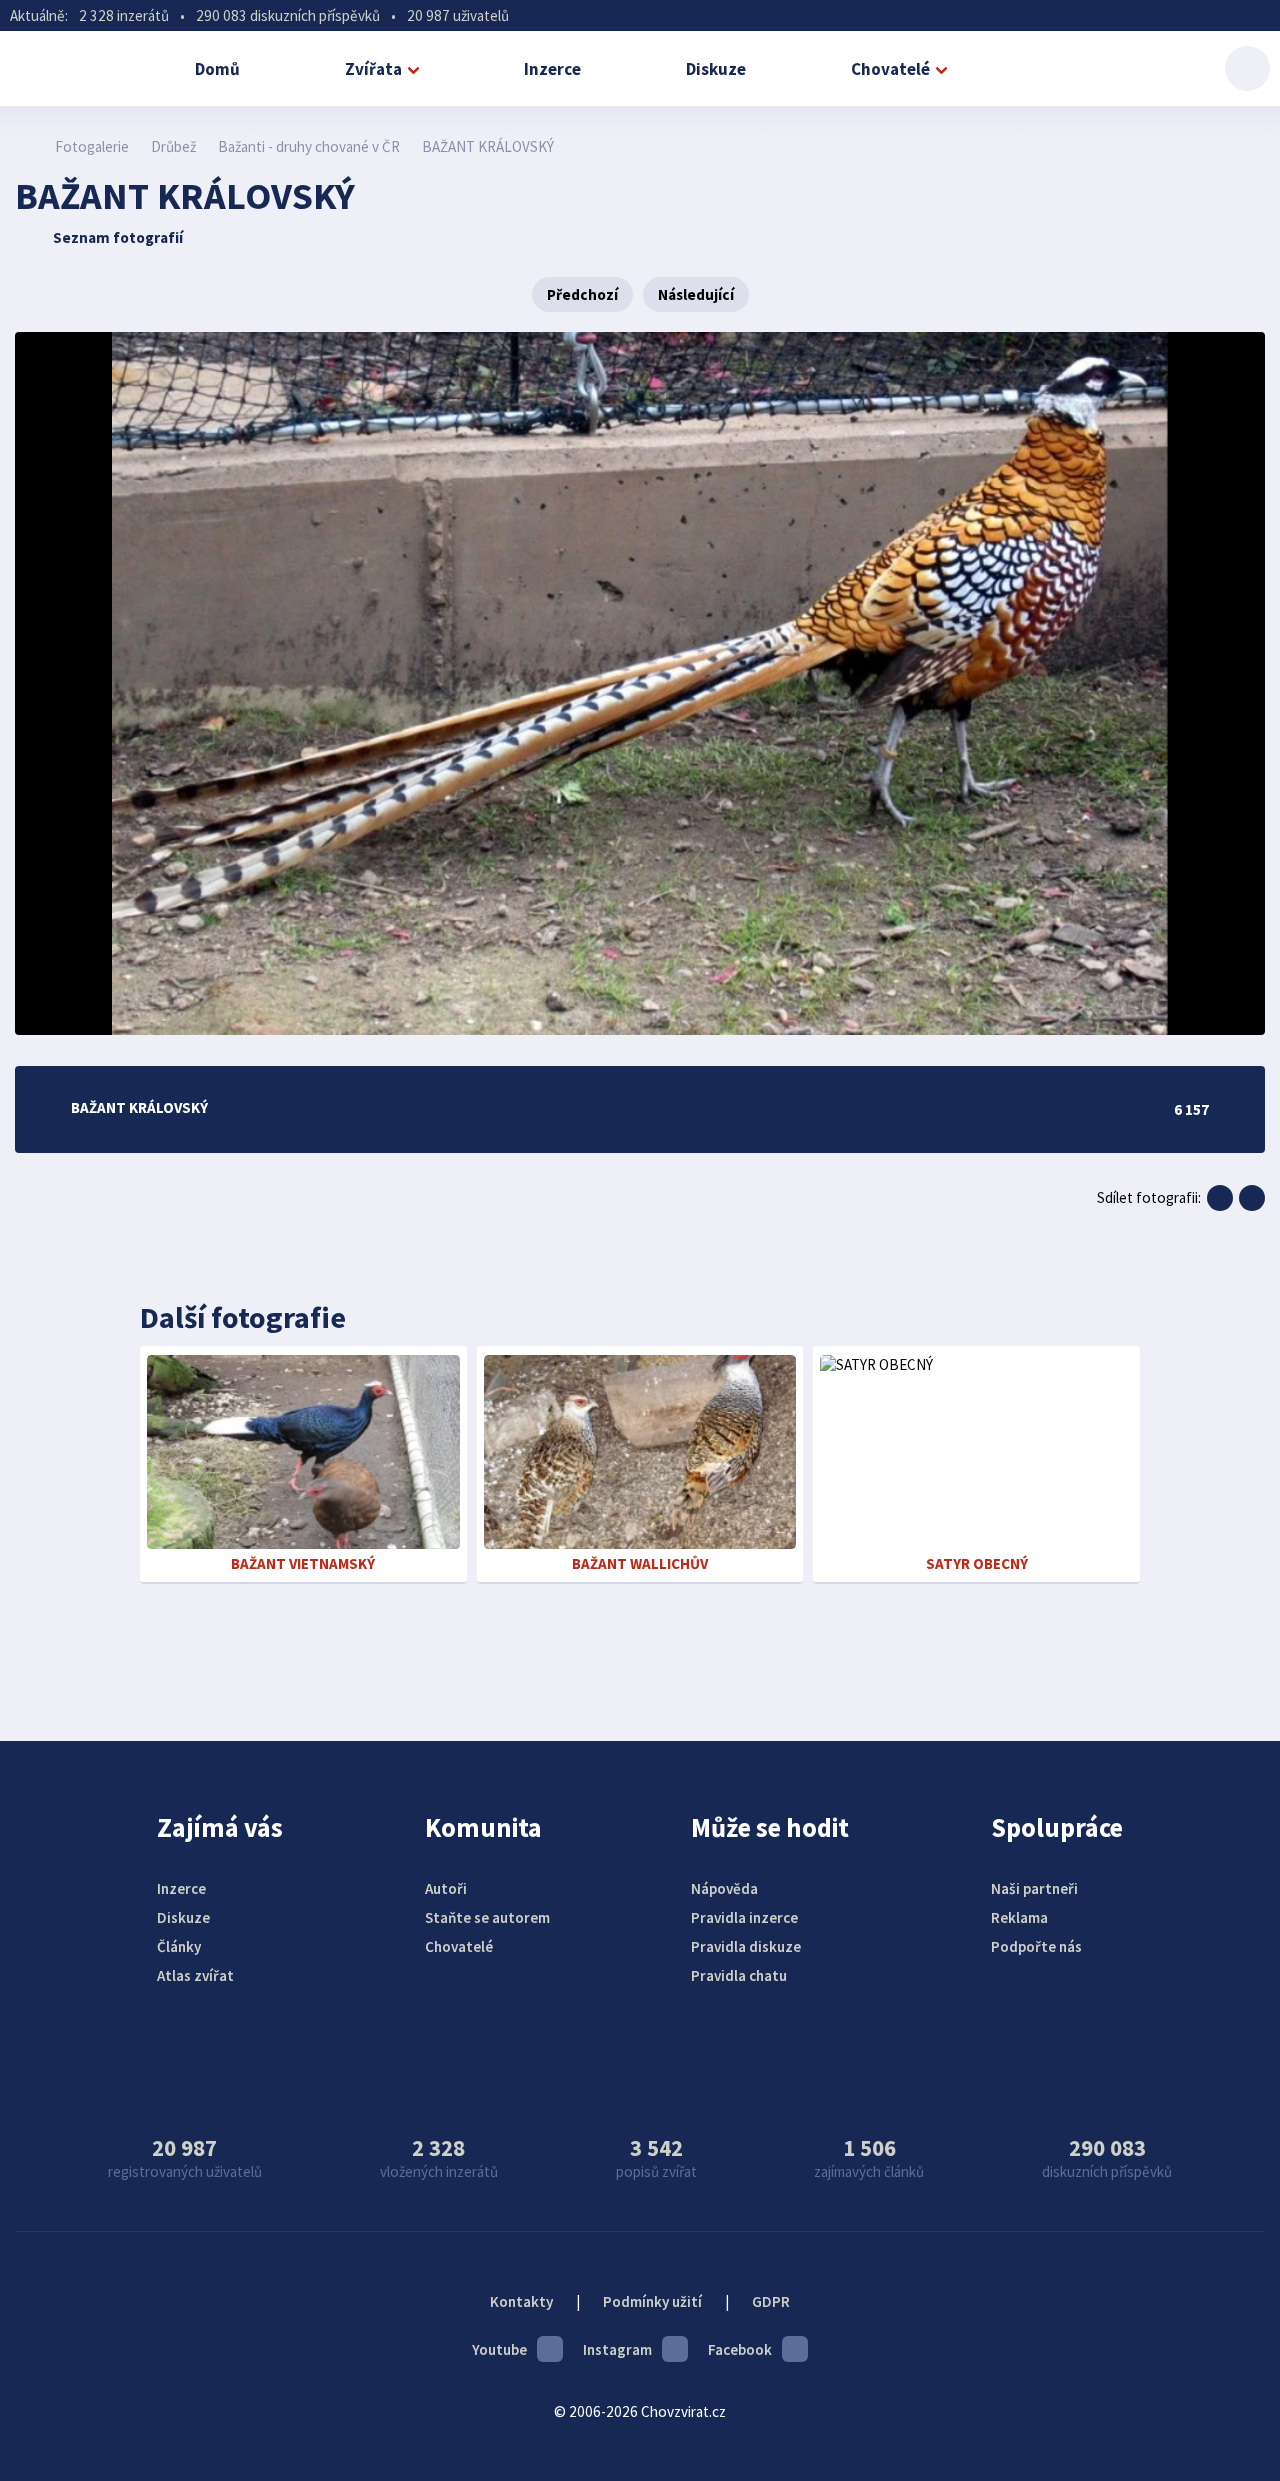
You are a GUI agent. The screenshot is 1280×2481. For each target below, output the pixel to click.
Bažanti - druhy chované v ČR (309, 146)
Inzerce (552, 69)
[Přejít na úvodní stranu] (25, 146)
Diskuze (716, 69)
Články (179, 1946)
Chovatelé (890, 69)
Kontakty (521, 2301)
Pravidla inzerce (744, 1917)
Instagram (617, 2349)
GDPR (771, 2301)
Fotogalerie (92, 146)
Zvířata (373, 69)
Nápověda (724, 1888)
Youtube (499, 2349)
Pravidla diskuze (746, 1946)
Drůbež (173, 146)
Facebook (740, 2349)
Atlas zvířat (195, 1975)
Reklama (1019, 1917)
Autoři (446, 1888)
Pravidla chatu (739, 1975)
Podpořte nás (1036, 1946)
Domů (217, 69)
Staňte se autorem (487, 1917)
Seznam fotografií (118, 237)
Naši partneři (1034, 1888)
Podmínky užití (652, 2301)
